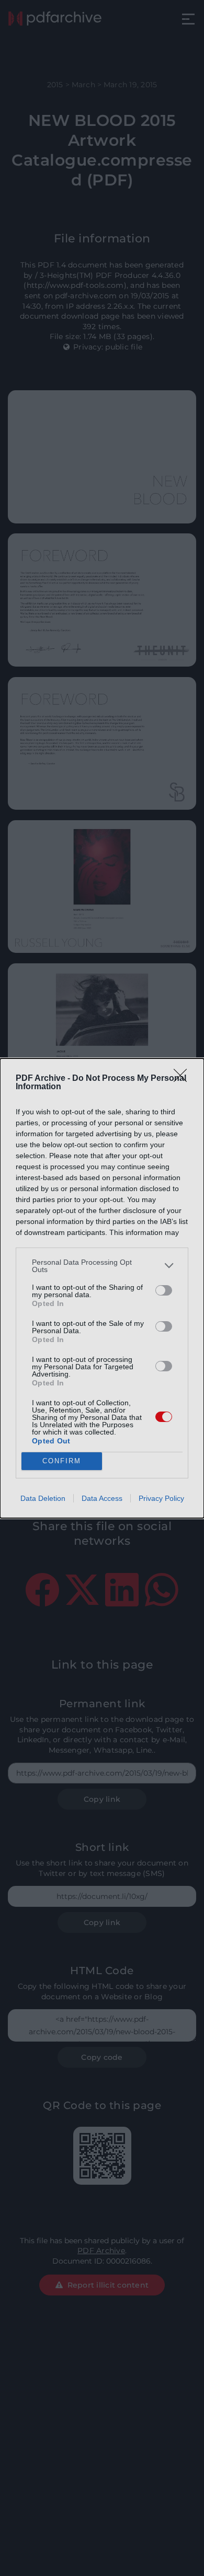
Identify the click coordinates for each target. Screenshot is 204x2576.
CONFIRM (62, 1461)
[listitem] (102, 1266)
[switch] (164, 1290)
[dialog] (102, 1288)
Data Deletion (43, 1498)
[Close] (184, 1079)
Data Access (102, 1498)
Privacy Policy (161, 1498)
